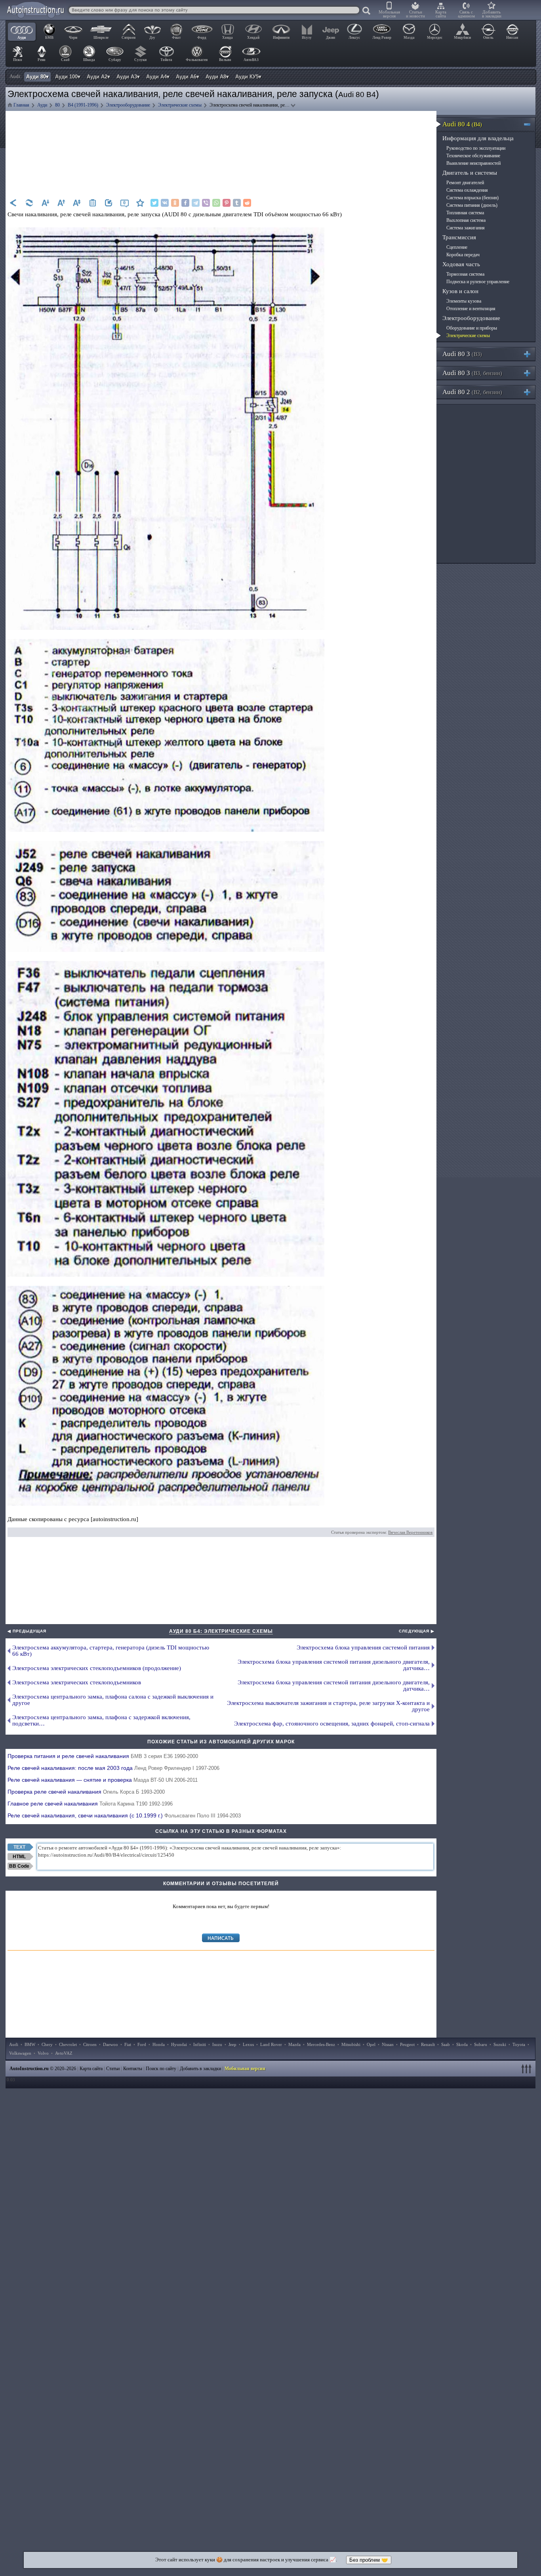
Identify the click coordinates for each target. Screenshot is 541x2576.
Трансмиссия (459, 237)
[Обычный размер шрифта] (77, 203)
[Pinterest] (227, 203)
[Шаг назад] (13, 203)
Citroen (90, 2044)
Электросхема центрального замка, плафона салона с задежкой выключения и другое (113, 1700)
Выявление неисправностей (473, 163)
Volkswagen (20, 2053)
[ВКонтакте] (165, 203)
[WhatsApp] (216, 203)
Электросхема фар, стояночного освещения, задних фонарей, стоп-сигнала (332, 1724)
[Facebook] (185, 203)
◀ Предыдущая (27, 1631)
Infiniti (200, 2044)
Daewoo (110, 2044)
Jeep (232, 2044)
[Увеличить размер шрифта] (61, 203)
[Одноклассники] (175, 203)
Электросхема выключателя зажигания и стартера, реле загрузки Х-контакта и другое (328, 1706)
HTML (19, 1857)
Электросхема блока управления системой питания (363, 1647)
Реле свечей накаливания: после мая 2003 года (113, 1768)
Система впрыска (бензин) (472, 198)
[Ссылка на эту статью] (109, 203)
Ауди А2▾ (98, 77)
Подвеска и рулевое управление (478, 282)
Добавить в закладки (492, 14)
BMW (30, 2044)
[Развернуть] (531, 354)
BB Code (19, 1866)
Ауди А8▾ (217, 77)
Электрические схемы (468, 336)
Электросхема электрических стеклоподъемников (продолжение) (97, 1668)
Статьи (113, 2069)
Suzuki (500, 2044)
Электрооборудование (471, 318)
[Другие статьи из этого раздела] (93, 203)
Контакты (133, 2069)
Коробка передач (463, 255)
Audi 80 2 (472, 392)
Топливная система (465, 213)
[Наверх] (528, 2069)
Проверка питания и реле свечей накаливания (103, 1756)
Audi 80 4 (462, 124)
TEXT (19, 1847)
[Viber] (206, 203)
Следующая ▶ (417, 1631)
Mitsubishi (351, 2044)
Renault (428, 2044)
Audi (14, 2044)
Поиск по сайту (161, 2069)
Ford (142, 2044)
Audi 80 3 (462, 354)
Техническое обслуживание (473, 156)
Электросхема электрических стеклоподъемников (77, 1682)
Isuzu (217, 2044)
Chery (47, 2044)
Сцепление (457, 247)
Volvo (43, 2053)
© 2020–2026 (43, 2069)
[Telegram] (196, 203)
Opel (371, 2044)
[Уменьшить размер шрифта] (45, 203)
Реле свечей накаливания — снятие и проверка (103, 1780)
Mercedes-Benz (321, 2044)
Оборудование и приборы (472, 328)
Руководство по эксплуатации (476, 148)
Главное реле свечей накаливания (90, 1804)
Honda (159, 2044)
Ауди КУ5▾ (248, 77)
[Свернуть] (531, 124)
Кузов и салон (460, 291)
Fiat (128, 2044)
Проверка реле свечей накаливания (86, 1792)
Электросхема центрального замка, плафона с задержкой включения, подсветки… (101, 1720)
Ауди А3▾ (128, 77)
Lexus (248, 2044)
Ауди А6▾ (188, 77)
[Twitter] (154, 203)
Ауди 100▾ (68, 77)
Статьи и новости (415, 14)
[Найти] (367, 11)
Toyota (519, 2044)
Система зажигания (466, 228)
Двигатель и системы (470, 173)
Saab (446, 2044)
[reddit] (247, 203)
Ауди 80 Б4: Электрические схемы (221, 1631)
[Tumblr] (237, 203)
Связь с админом (466, 14)
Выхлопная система (466, 220)
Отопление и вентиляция (471, 309)
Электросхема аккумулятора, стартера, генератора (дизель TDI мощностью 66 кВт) (111, 1651)
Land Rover (271, 2044)
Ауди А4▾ (158, 77)
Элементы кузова (464, 301)
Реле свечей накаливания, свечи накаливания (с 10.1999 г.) (124, 1815)
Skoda (462, 2044)
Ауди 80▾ (37, 77)
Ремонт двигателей (465, 183)
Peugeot (407, 2044)
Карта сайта (441, 14)
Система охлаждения (467, 190)
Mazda (294, 2044)
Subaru (481, 2044)
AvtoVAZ (64, 2053)
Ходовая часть (461, 264)
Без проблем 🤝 (369, 2560)
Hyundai (179, 2044)
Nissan (388, 2044)
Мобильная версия (389, 14)
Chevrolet (68, 2044)
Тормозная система (465, 274)
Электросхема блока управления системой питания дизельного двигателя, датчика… (334, 1665)
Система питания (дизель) (472, 205)
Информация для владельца (478, 138)
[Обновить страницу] (29, 203)
